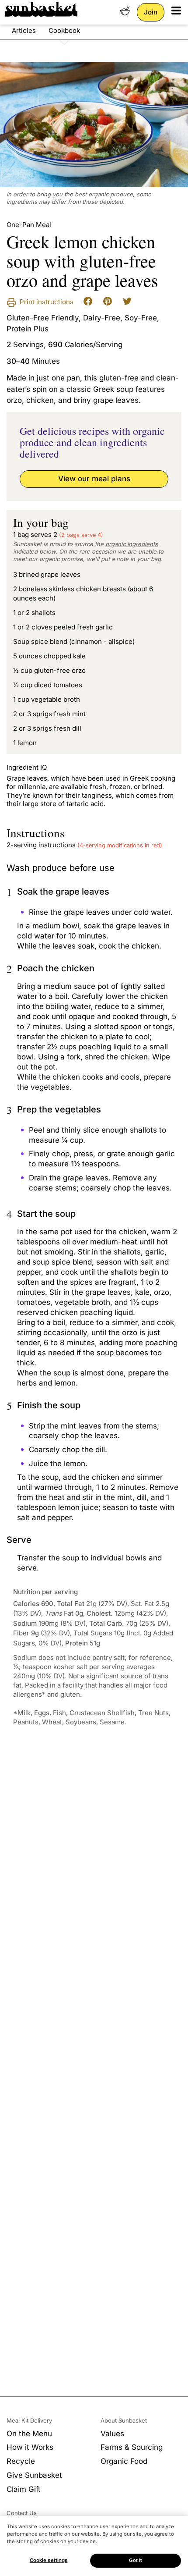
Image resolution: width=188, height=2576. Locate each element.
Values (112, 2434)
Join (151, 12)
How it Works (30, 2447)
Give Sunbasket (34, 2475)
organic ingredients (132, 544)
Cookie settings (49, 2560)
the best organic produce (99, 194)
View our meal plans (94, 479)
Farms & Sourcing (132, 2447)
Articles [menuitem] (24, 30)
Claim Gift (24, 2489)
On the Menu (29, 2434)
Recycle (21, 2461)
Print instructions (46, 302)
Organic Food (124, 2461)
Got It (136, 2560)
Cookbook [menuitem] (64, 30)
